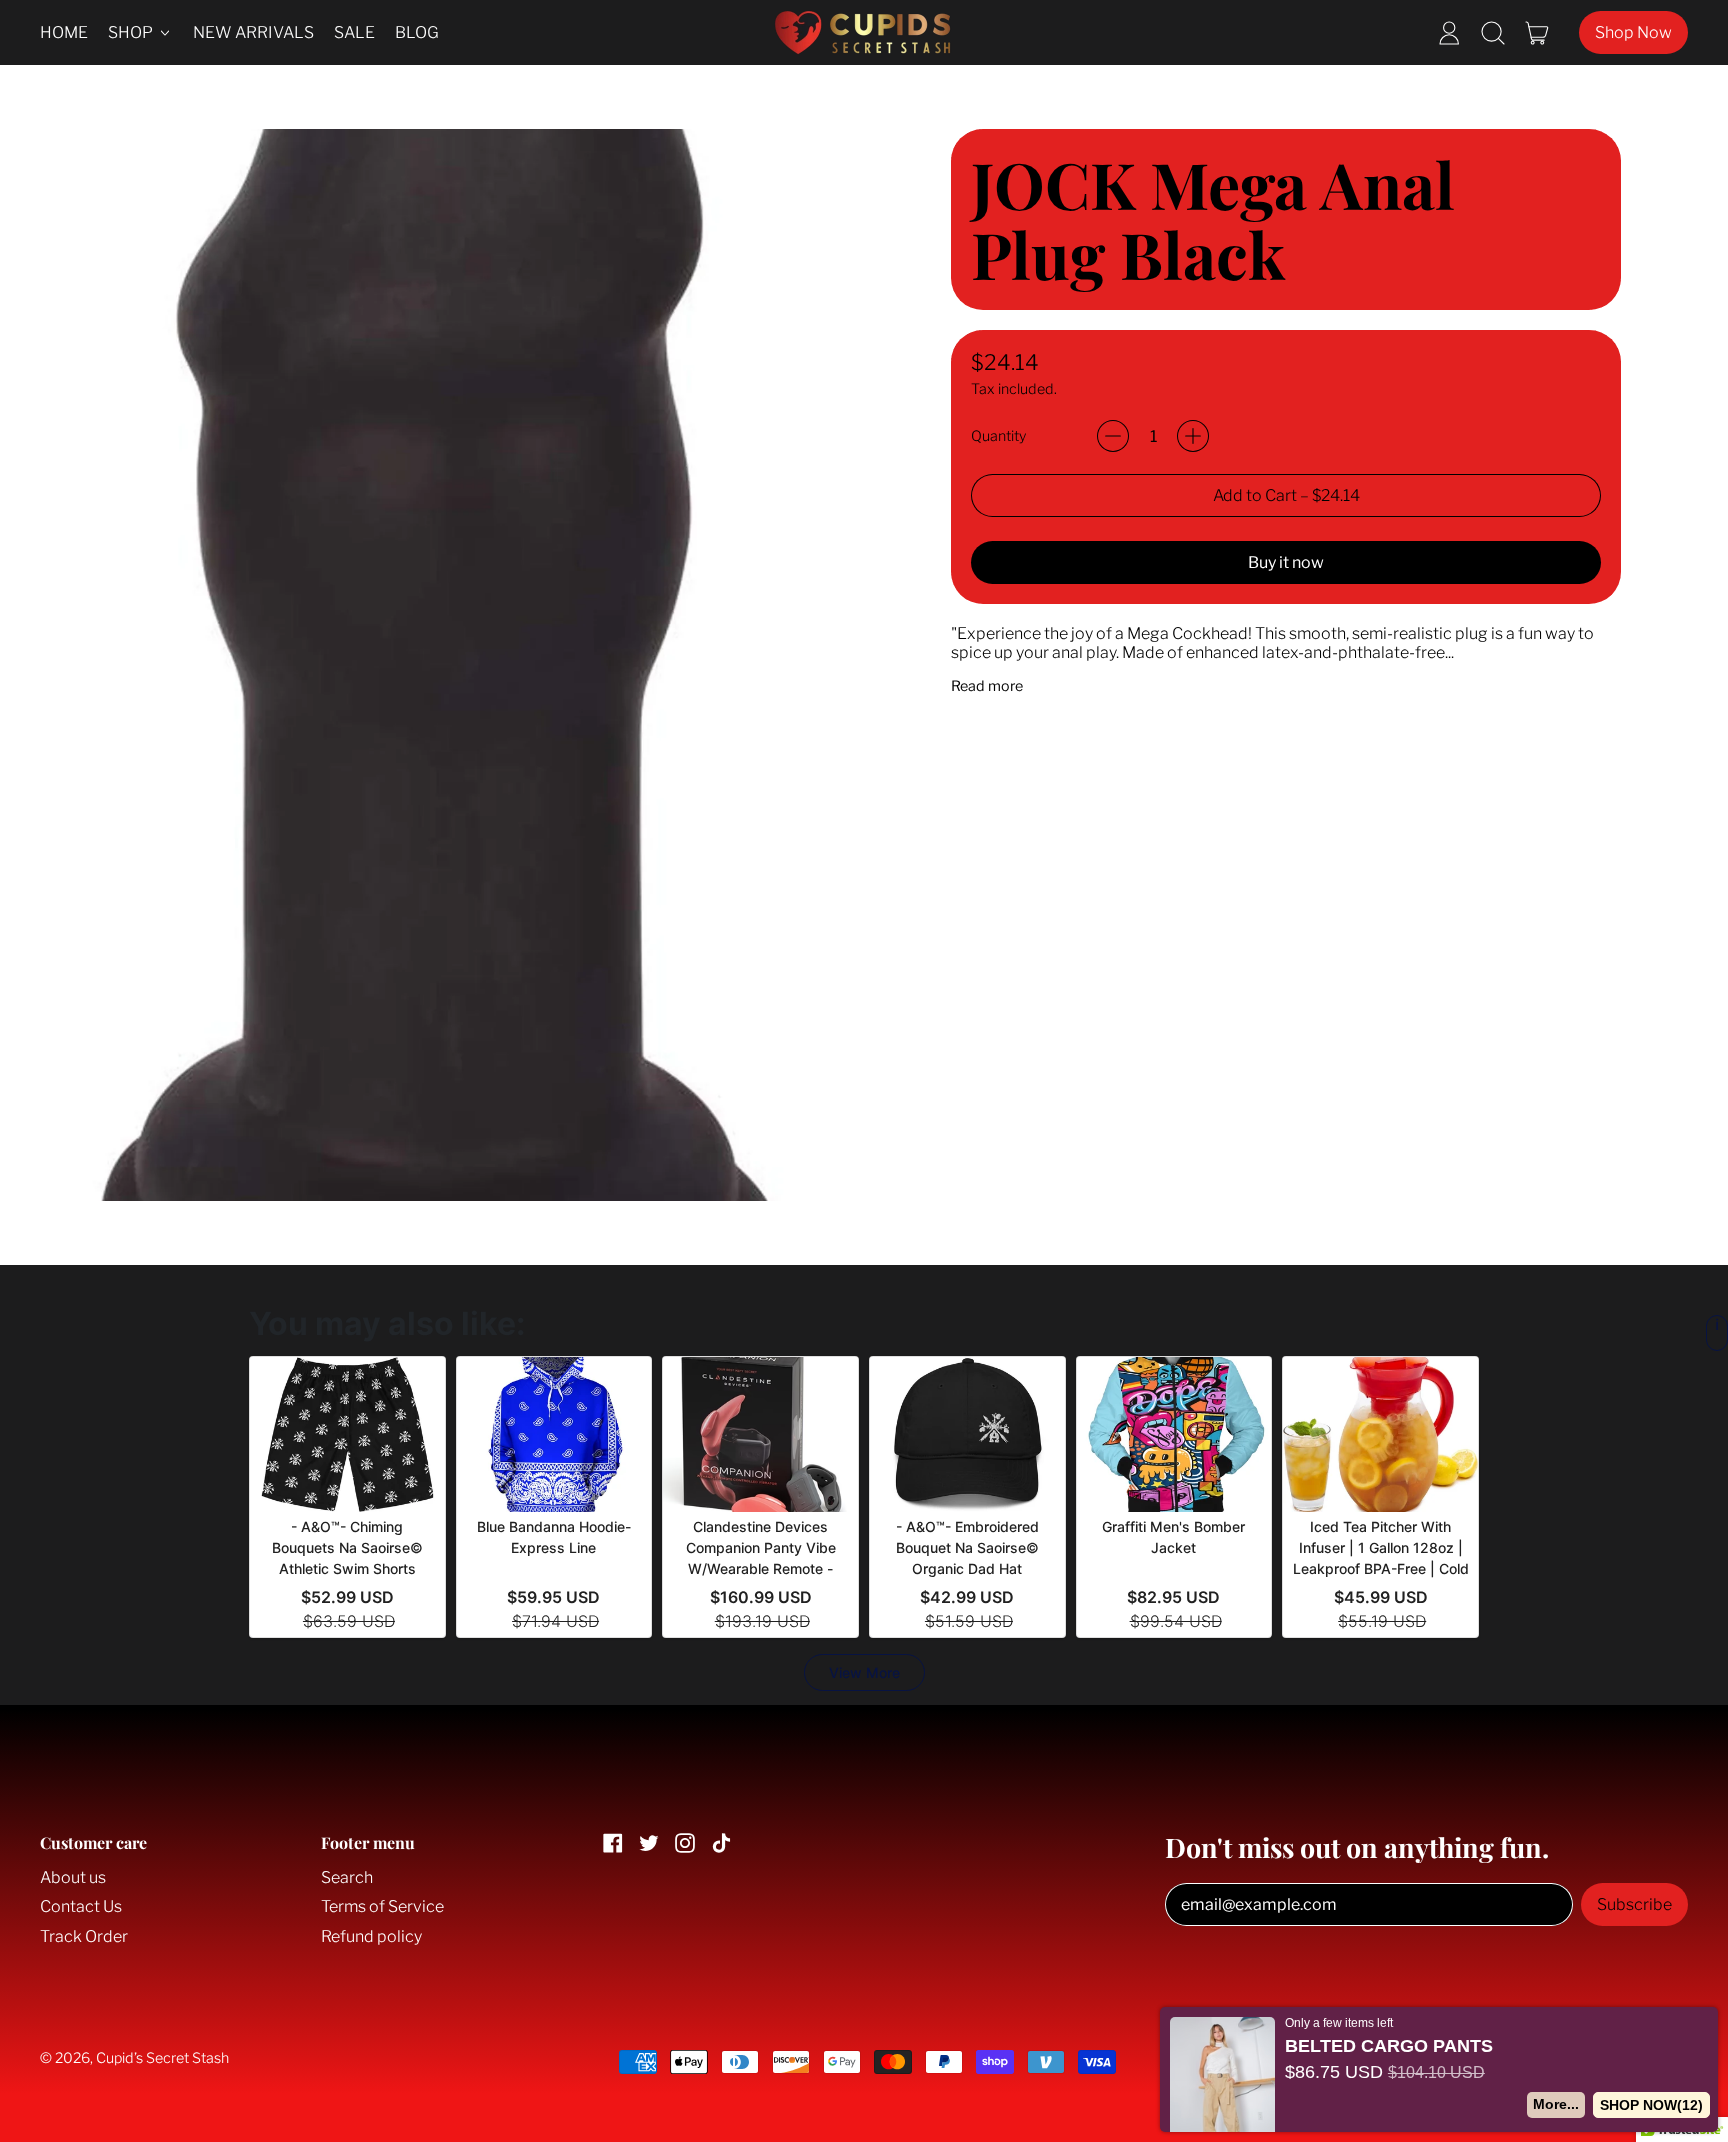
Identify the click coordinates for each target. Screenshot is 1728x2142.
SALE (354, 32)
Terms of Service (382, 1906)
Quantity (998, 436)
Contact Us (81, 1906)
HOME (64, 32)
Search (347, 1877)
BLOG (417, 32)
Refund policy (371, 1936)
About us (73, 1877)
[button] (1493, 33)
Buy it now (1286, 562)
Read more (987, 686)
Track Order (84, 1936)
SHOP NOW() (1652, 2105)
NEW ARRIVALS (253, 32)
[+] (1193, 436)
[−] (1113, 436)
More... (1557, 2104)
